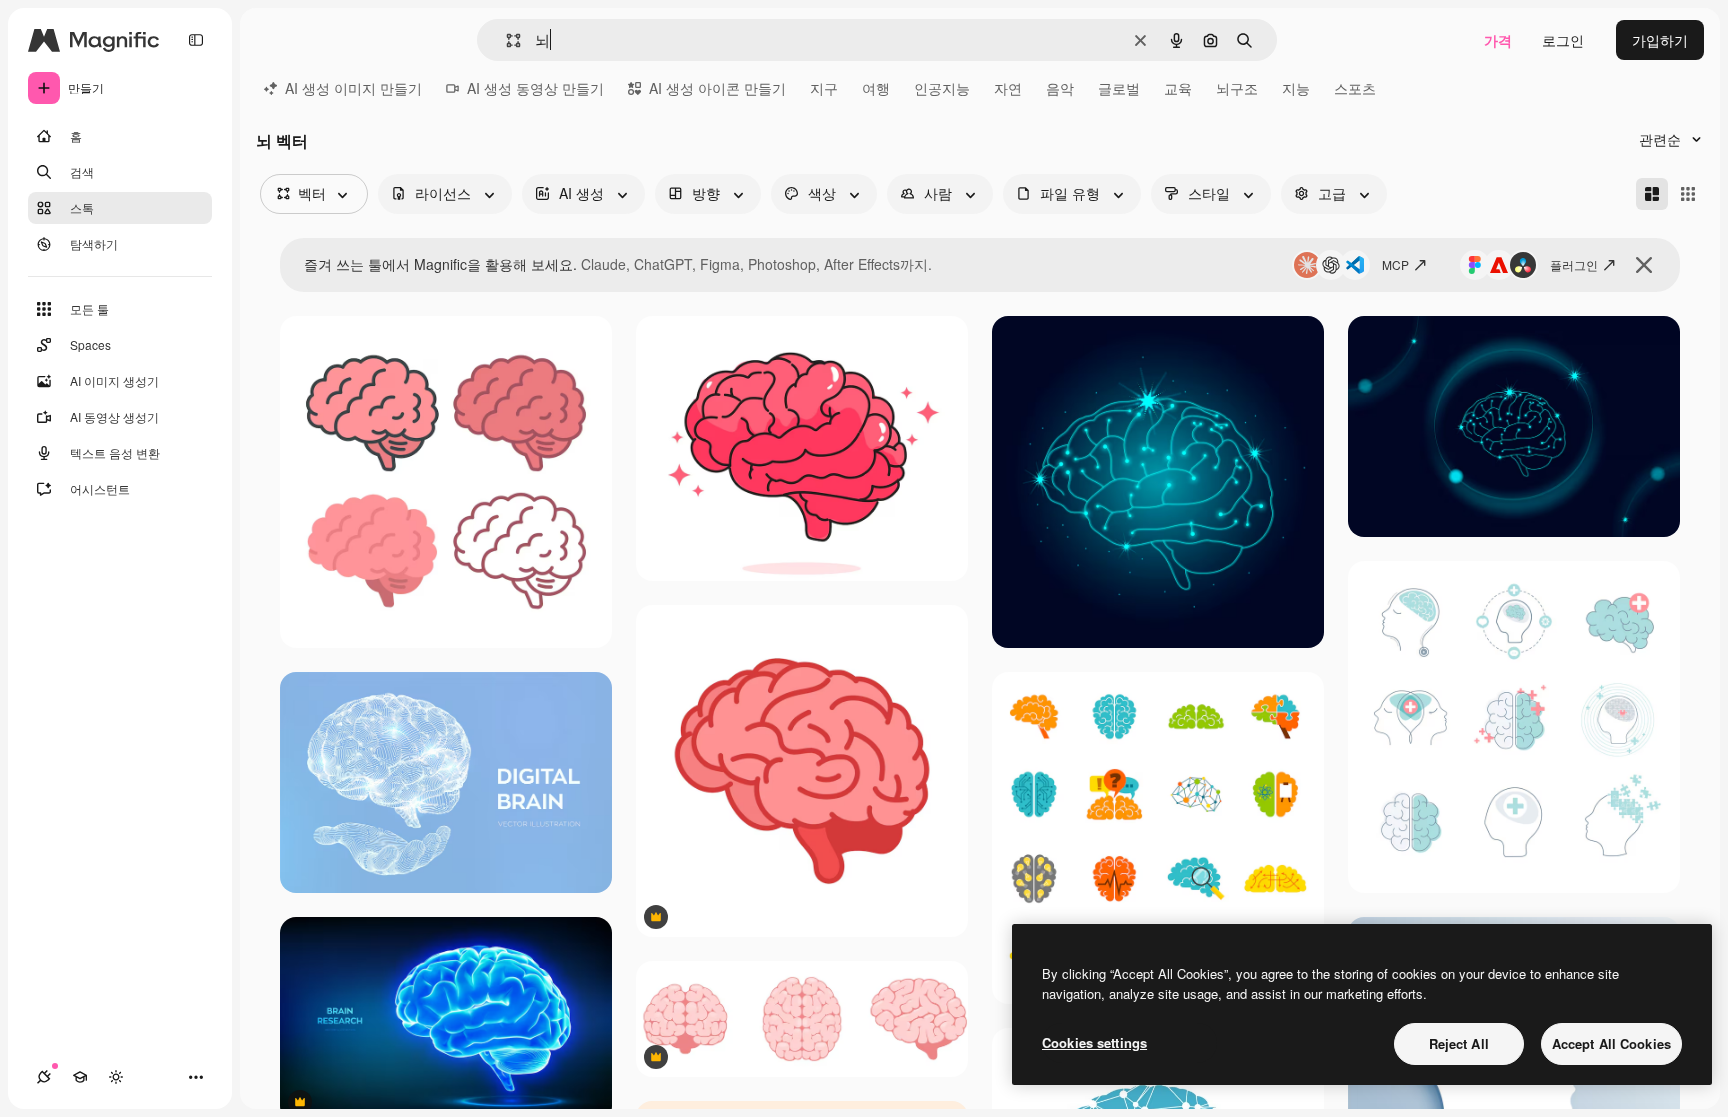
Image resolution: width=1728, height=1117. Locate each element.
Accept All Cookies (1611, 1043)
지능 (1296, 88)
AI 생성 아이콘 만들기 (717, 88)
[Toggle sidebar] (196, 40)
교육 (1178, 88)
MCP (1395, 264)
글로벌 (1119, 88)
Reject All (1459, 1043)
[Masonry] (1652, 194)
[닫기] (1644, 265)
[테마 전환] (116, 1077)
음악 (1060, 88)
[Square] (1688, 194)
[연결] (44, 1077)
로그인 (1563, 40)
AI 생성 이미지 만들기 (353, 88)
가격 (1498, 40)
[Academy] (80, 1077)
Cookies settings (1094, 1042)
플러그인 (1574, 264)
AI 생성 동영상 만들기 (535, 88)
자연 (1008, 88)
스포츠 (1355, 88)
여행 (876, 88)
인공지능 (942, 88)
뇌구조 (1237, 88)
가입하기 (1660, 40)
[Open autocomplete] (505, 40)
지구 (824, 88)
